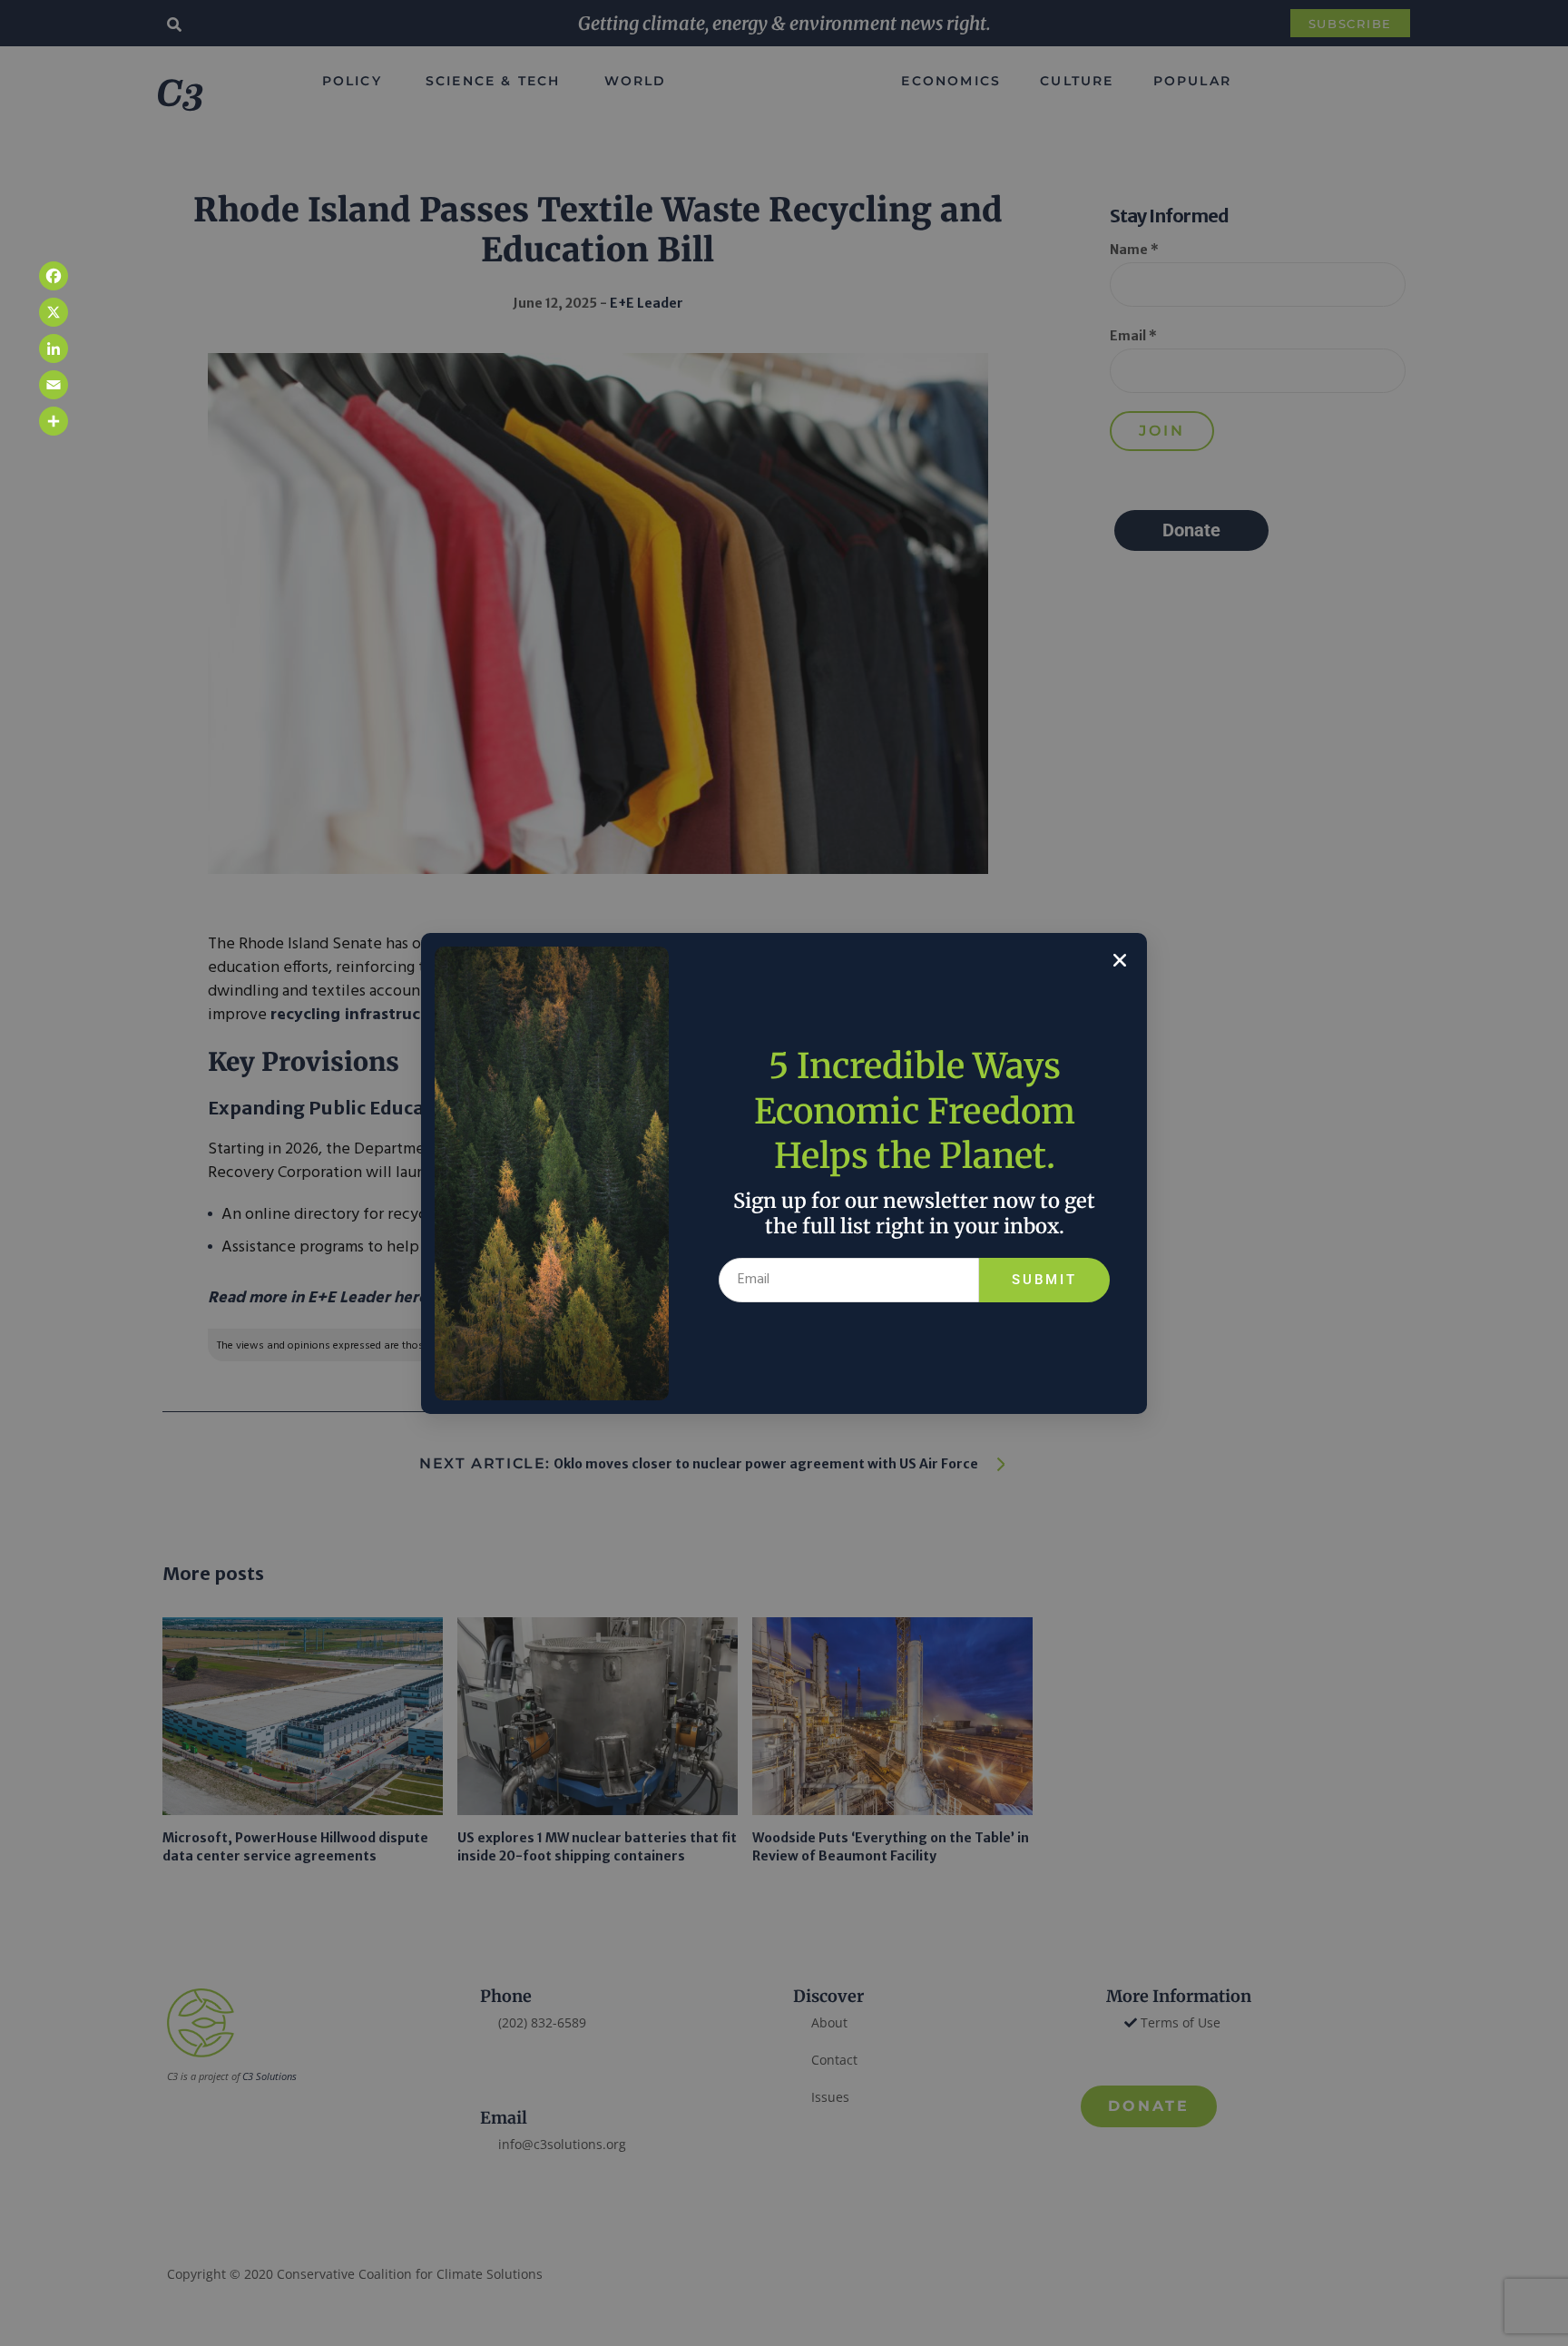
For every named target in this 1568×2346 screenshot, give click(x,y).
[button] (1120, 960)
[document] (784, 1173)
